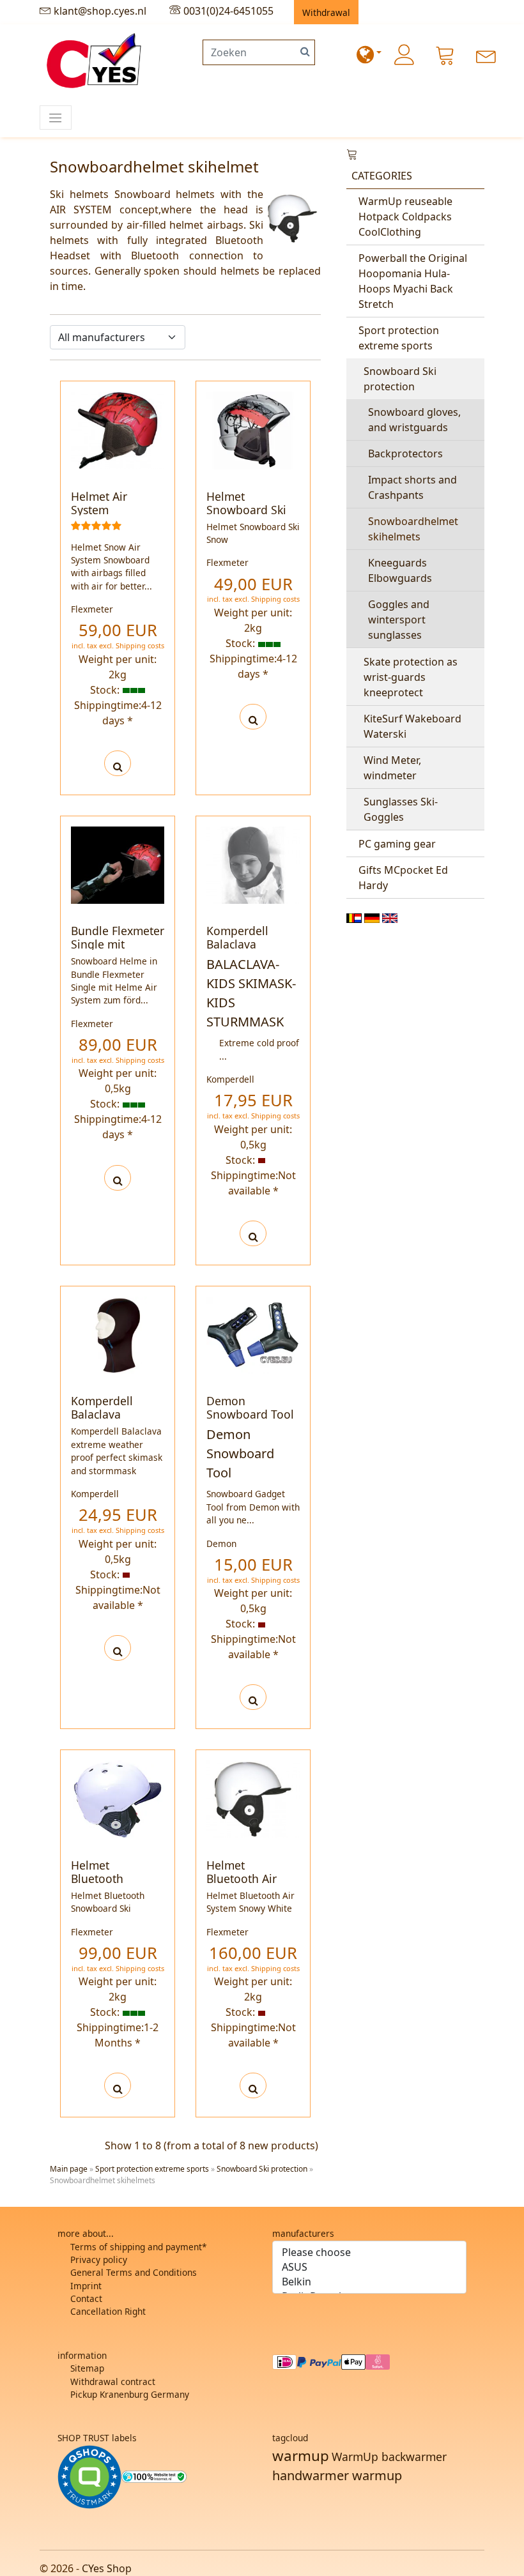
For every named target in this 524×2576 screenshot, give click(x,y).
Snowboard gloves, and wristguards (414, 420)
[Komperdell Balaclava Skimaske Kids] (253, 1233)
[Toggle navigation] (56, 118)
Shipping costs (140, 645)
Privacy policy (99, 2260)
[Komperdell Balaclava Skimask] (118, 1648)
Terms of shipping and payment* (138, 2247)
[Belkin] (369, 2282)
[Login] (405, 55)
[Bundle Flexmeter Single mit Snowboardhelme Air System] (118, 1178)
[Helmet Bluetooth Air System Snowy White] (253, 2085)
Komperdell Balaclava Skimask (102, 1414)
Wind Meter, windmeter (392, 768)
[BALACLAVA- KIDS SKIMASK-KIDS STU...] (253, 865)
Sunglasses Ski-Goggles (401, 809)
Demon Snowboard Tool (250, 1407)
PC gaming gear (397, 844)
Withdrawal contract (113, 2382)
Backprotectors (405, 453)
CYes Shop (107, 2568)
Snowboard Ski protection (400, 379)
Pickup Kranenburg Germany (130, 2394)
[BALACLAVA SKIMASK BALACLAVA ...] (118, 1334)
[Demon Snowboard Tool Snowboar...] (253, 1334)
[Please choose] (369, 2252)
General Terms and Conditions (134, 2272)
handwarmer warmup (337, 2475)
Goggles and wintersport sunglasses (399, 620)
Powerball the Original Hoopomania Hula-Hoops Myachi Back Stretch (413, 281)
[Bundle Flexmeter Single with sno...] (118, 865)
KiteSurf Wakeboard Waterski (412, 726)
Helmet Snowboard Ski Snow (246, 510)
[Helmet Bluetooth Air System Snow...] (253, 1799)
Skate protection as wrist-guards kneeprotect (411, 677)
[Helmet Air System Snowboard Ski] (118, 431)
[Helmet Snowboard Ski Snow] (253, 717)
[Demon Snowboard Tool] (253, 1697)
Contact (86, 2298)
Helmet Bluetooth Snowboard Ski (111, 1879)
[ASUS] (369, 2267)
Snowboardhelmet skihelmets (413, 529)
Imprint (86, 2286)
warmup (301, 2456)
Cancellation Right (108, 2311)
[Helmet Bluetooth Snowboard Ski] (118, 1798)
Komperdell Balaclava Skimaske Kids (244, 944)
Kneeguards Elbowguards (400, 570)
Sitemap (87, 2368)
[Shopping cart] (445, 55)
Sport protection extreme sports (399, 338)
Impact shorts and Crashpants (412, 487)
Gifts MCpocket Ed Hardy (403, 878)
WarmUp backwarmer (389, 2457)
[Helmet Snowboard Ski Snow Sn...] (253, 429)
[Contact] (486, 55)
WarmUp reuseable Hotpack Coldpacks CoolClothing (405, 217)
